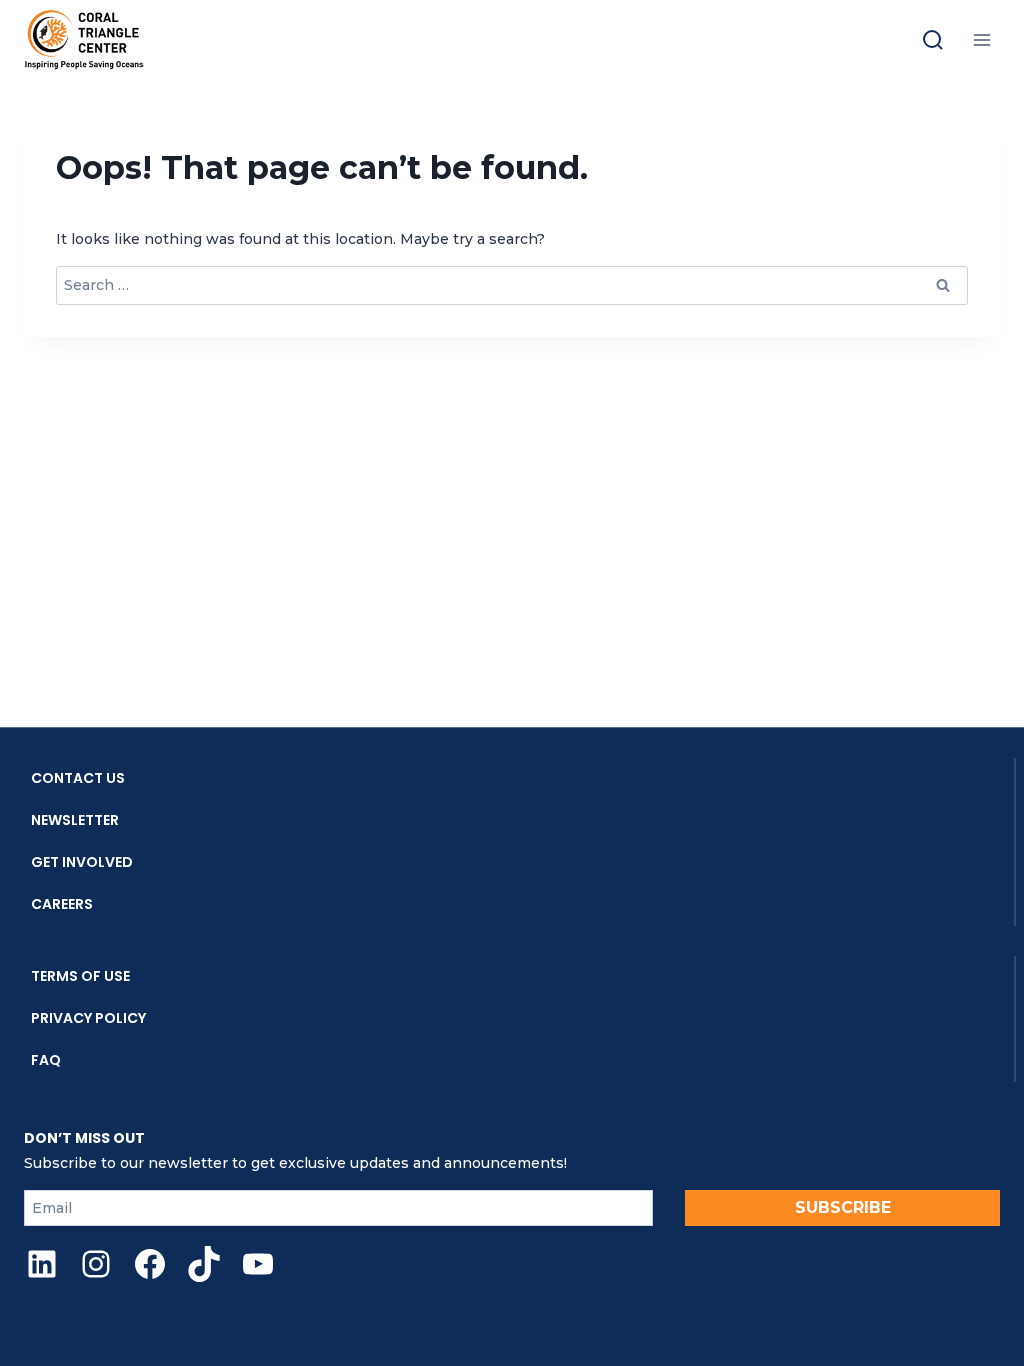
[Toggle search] (933, 40)
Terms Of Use (80, 976)
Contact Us (78, 778)
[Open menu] (981, 39)
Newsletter (75, 820)
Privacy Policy (88, 1018)
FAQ (46, 1060)
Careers (62, 904)
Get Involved (82, 862)
